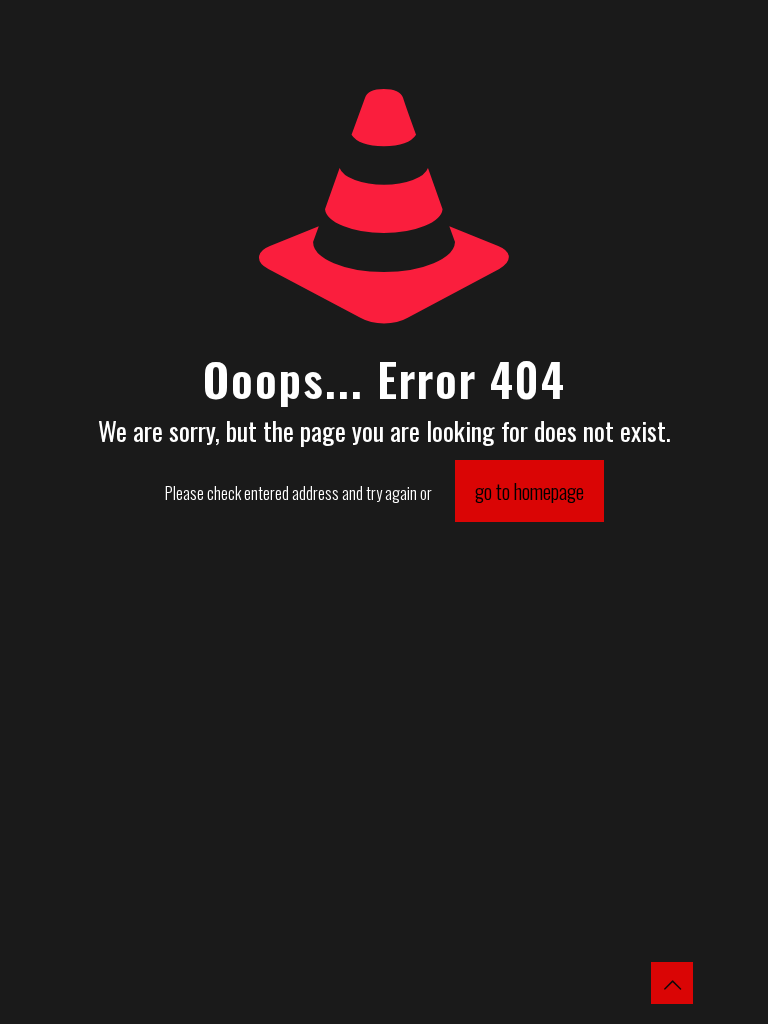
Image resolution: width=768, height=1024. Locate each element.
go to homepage (529, 491)
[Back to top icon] (672, 983)
